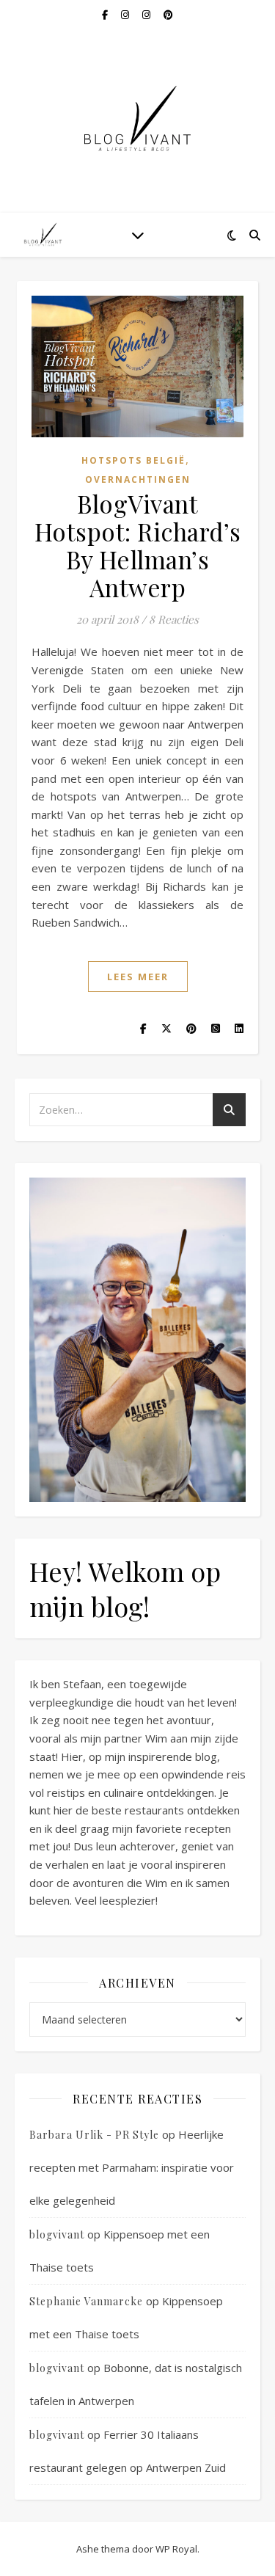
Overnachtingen (138, 479)
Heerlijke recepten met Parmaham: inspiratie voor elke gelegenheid (132, 2167)
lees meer (138, 977)
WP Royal (176, 2549)
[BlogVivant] (44, 234)
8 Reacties (174, 619)
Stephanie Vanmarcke (86, 2301)
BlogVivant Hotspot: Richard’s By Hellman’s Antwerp (138, 545)
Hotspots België (133, 460)
